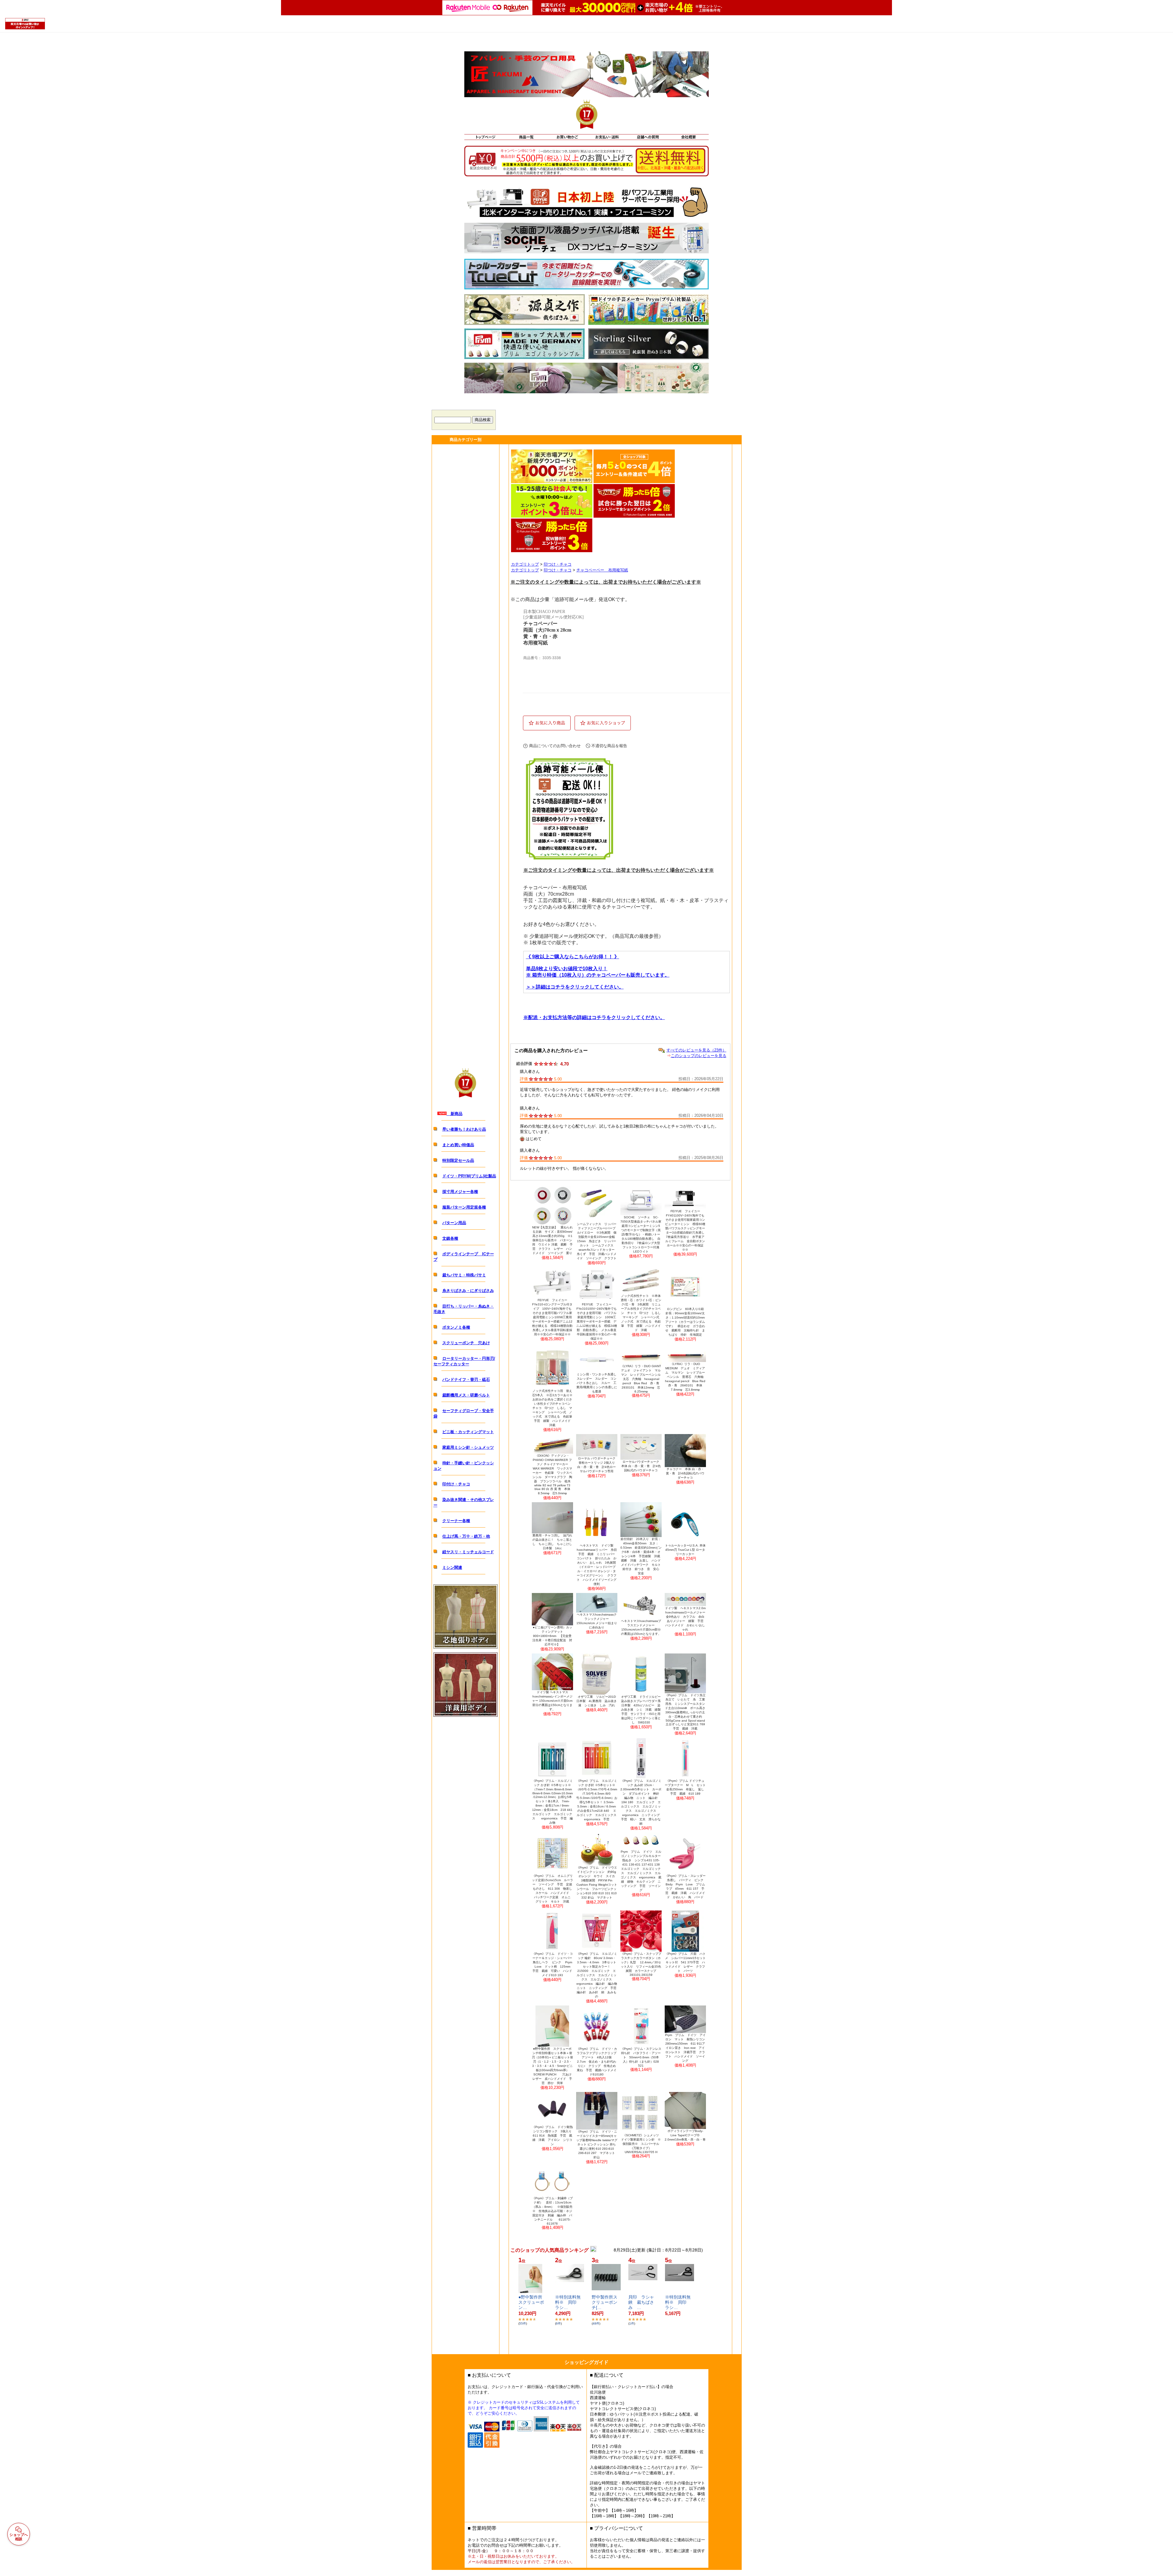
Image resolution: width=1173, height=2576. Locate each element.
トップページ (485, 137)
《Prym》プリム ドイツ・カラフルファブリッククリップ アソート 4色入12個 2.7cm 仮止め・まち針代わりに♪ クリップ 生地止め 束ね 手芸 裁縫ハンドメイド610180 (597, 2062)
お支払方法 (607, 137)
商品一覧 (526, 137)
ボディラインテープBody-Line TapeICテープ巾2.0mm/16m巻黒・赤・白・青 (685, 2135)
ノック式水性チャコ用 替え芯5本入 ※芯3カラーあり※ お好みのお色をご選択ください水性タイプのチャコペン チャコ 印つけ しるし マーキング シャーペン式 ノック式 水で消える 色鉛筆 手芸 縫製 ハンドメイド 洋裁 (553, 1408)
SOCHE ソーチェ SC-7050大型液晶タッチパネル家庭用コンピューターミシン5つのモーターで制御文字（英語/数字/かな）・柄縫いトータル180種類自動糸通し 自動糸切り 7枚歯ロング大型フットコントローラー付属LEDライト (641, 1234)
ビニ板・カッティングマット (468, 1432)
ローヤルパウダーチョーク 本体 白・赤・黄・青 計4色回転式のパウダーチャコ (641, 1466)
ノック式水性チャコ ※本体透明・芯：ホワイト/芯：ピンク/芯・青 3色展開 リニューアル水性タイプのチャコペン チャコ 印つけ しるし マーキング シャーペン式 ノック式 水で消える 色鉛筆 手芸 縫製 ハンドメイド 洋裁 (641, 1313)
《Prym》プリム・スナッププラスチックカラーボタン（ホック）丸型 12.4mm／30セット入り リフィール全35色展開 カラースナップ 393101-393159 (641, 1964)
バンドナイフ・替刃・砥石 (466, 1380)
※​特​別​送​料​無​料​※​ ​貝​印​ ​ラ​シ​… (568, 2302)
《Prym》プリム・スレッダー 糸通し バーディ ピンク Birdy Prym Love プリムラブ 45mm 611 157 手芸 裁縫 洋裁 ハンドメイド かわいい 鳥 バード (685, 1886)
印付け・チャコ (456, 1484)
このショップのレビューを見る (699, 1056)
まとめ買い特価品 (458, 1145)
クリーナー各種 (456, 1521)
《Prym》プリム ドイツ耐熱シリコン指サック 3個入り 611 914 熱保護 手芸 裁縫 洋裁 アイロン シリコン (553, 2136)
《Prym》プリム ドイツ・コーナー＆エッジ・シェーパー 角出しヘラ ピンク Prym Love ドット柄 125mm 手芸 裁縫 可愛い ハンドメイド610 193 (553, 1964)
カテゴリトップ (525, 564)
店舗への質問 (647, 137)
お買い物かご (566, 137)
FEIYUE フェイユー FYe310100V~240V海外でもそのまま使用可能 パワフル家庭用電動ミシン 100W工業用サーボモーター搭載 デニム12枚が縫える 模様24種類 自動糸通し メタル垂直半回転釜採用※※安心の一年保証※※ (597, 1321)
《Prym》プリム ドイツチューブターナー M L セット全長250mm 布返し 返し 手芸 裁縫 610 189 (685, 1787)
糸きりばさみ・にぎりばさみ (468, 1291)
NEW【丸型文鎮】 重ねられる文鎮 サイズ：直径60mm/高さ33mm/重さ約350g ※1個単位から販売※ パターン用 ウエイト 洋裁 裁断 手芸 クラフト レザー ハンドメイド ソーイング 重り (552, 1240)
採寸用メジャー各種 (460, 1192)
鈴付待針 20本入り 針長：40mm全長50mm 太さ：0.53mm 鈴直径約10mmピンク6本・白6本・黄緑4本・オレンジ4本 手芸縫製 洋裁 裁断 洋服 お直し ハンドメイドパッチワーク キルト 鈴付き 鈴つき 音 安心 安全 (641, 1556)
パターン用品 (454, 1223)
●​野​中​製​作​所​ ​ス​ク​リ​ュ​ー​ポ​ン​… (532, 2302)
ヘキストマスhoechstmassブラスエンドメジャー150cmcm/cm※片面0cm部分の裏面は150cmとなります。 (641, 1627)
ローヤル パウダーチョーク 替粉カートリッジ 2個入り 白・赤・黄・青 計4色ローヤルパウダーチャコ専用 (597, 1465)
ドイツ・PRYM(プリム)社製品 (469, 1176)
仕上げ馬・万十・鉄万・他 (466, 1536)
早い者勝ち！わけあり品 (464, 1129)
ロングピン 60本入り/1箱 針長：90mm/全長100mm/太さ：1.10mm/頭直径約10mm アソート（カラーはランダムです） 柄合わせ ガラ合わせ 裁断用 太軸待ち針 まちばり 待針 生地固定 (686, 1322)
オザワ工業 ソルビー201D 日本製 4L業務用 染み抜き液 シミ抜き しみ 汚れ (597, 1701)
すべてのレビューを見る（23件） (696, 1050)
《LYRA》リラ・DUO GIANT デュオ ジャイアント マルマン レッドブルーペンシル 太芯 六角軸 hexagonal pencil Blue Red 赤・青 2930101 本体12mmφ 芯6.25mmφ (641, 1379)
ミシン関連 (452, 1567)
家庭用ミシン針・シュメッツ (468, 1447)
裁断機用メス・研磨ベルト (466, 1395)
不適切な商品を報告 (609, 746)
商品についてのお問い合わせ (555, 746)
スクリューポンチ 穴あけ (466, 1343)
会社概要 (688, 137)
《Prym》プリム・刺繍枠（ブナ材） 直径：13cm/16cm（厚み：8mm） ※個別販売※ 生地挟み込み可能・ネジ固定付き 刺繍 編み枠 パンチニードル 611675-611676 (552, 2211)
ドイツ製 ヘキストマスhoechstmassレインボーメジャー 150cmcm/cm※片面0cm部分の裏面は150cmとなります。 (552, 1701)
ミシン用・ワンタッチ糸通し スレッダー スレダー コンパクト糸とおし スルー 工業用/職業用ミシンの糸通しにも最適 (597, 1383)
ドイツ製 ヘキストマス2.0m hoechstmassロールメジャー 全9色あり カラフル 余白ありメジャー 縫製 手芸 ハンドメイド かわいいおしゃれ (685, 1619)
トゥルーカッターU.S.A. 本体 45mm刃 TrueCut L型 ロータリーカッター (685, 1550)
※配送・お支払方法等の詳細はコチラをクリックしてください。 (594, 1017)
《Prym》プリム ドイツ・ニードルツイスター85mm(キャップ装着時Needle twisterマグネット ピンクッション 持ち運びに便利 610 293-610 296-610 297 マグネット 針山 (597, 2144)
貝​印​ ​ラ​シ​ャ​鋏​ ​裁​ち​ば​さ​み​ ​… (641, 2302)
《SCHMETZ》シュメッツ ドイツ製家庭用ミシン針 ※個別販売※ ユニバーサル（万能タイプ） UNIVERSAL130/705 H (641, 2144)
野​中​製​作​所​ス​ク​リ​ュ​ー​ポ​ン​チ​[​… (605, 2302)
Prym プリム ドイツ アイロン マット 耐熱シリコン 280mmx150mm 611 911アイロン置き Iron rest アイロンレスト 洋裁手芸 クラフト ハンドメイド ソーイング (685, 2048)
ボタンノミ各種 (456, 1327)
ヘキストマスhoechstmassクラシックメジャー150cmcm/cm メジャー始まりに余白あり (597, 1621)
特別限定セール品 (458, 1160)
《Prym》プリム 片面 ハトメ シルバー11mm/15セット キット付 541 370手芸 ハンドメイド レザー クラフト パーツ (685, 1962)
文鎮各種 (450, 1238)
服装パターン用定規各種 (464, 1207)
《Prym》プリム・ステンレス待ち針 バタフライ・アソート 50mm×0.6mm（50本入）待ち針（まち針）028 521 (641, 2057)
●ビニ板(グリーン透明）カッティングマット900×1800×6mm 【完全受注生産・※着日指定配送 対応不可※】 (552, 1636)
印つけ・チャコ (558, 564)
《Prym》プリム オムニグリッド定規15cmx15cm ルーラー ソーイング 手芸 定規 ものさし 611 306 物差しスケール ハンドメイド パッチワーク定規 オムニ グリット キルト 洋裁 (552, 1889)
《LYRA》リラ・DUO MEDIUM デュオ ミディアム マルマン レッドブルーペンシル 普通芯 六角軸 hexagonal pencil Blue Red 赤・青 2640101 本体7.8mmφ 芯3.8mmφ (685, 1377)
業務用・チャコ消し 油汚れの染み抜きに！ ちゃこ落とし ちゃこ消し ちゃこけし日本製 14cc (552, 1542)
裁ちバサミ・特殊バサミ (464, 1275)
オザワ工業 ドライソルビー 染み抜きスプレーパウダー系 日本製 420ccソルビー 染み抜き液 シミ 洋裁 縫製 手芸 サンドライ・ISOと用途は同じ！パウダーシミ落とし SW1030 (641, 1710)
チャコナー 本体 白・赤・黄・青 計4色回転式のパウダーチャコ (685, 1473)
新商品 (455, 1114)
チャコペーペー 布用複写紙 (602, 570)
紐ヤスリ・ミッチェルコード (468, 1552)
